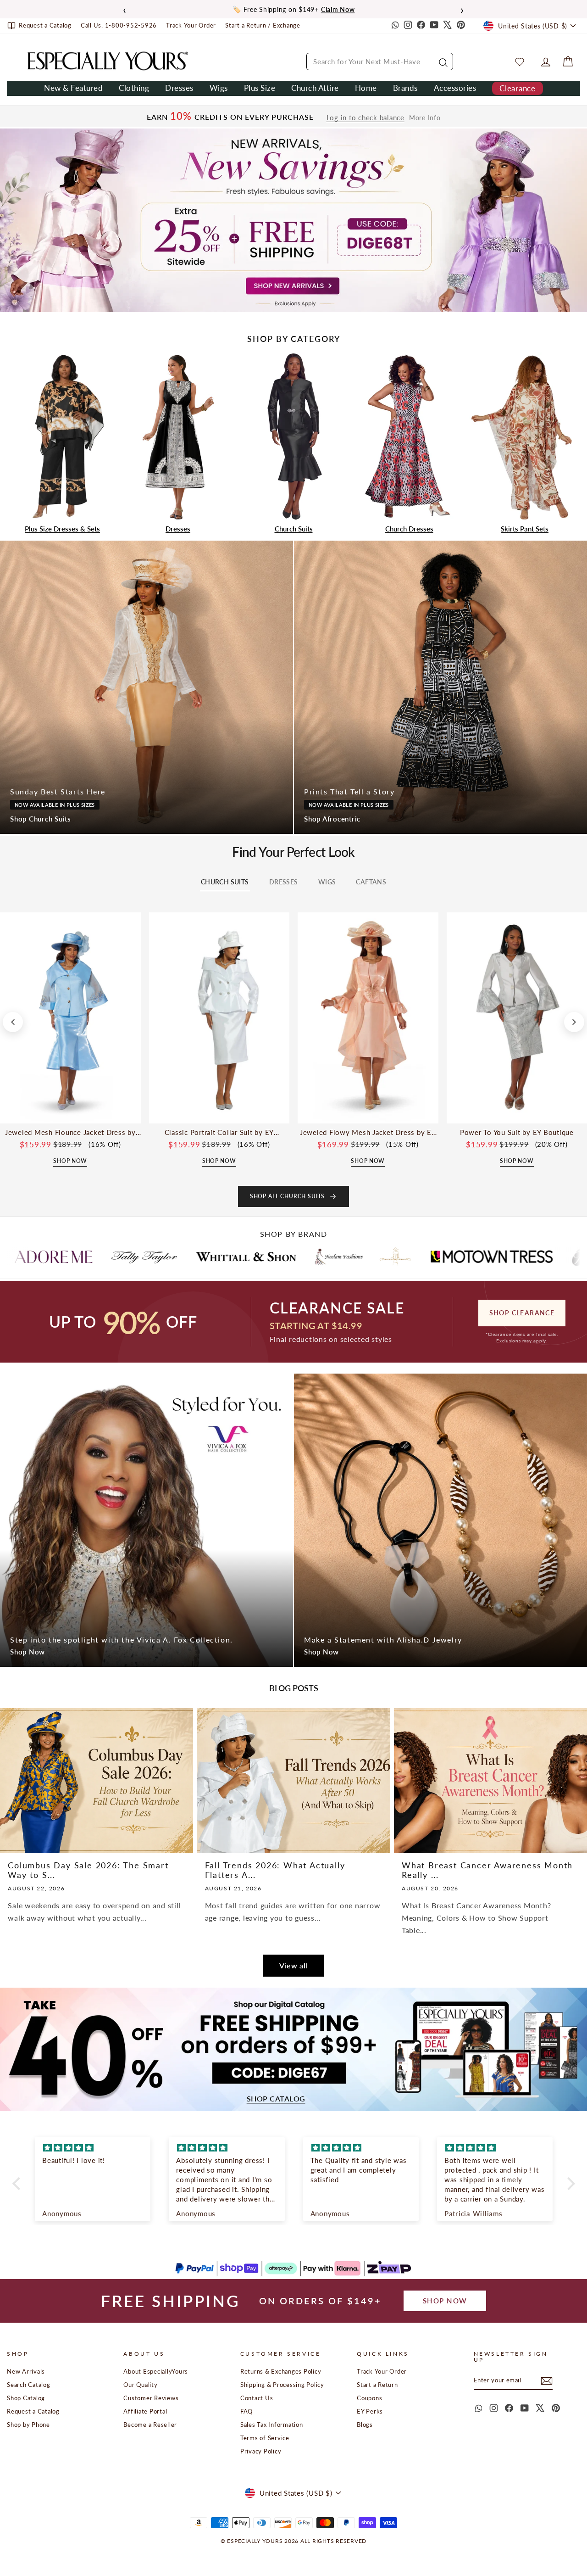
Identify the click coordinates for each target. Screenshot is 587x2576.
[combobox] (380, 61)
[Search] (442, 61)
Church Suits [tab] (225, 882)
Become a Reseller (150, 2425)
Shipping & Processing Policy (282, 2385)
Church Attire (315, 88)
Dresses (179, 88)
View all (294, 1965)
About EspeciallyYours (156, 2371)
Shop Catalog (26, 2398)
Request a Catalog (33, 2411)
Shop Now (28, 1652)
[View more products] (574, 1022)
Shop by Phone (28, 2425)
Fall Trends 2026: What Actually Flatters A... (275, 1870)
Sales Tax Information (272, 2425)
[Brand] (78, 1257)
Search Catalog (29, 2385)
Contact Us (257, 2398)
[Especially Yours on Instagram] (408, 26)
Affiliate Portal (145, 2411)
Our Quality (140, 2385)
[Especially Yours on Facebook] (421, 26)
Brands (405, 88)
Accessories (455, 88)
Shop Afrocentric (332, 819)
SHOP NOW (445, 2301)
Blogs (365, 2425)
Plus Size (260, 88)
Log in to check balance (365, 118)
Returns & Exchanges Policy (281, 2371)
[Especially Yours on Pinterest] (461, 26)
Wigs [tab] (327, 882)
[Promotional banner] (293, 220)
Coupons (369, 2398)
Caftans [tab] (371, 882)
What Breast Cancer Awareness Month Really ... (487, 1870)
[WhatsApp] (394, 26)
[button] (18, 2184)
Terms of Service (265, 2438)
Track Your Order (382, 2371)
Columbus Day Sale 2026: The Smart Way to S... (88, 1870)
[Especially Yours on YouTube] (434, 26)
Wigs (219, 88)
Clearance (517, 88)
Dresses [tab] (284, 882)
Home (366, 88)
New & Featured (73, 88)
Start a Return (377, 2385)
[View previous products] (13, 1022)
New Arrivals (26, 2371)
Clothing (134, 88)
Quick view (70, 1113)
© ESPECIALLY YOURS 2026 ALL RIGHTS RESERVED (293, 2541)
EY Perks (370, 2411)
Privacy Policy (261, 2451)
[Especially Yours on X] (448, 26)
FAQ (246, 2411)
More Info (425, 118)
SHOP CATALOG (276, 2099)
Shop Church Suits (41, 819)
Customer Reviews (151, 2398)
